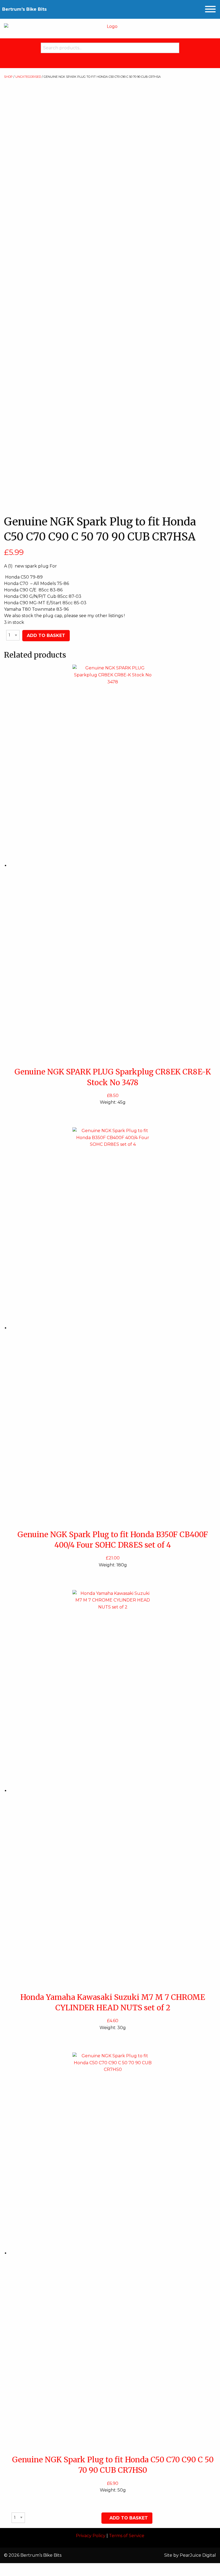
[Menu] (210, 9)
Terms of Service (127, 2536)
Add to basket (46, 635)
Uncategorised (28, 77)
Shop (8, 77)
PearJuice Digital (198, 2555)
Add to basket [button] (129, 2518)
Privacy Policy (91, 2536)
